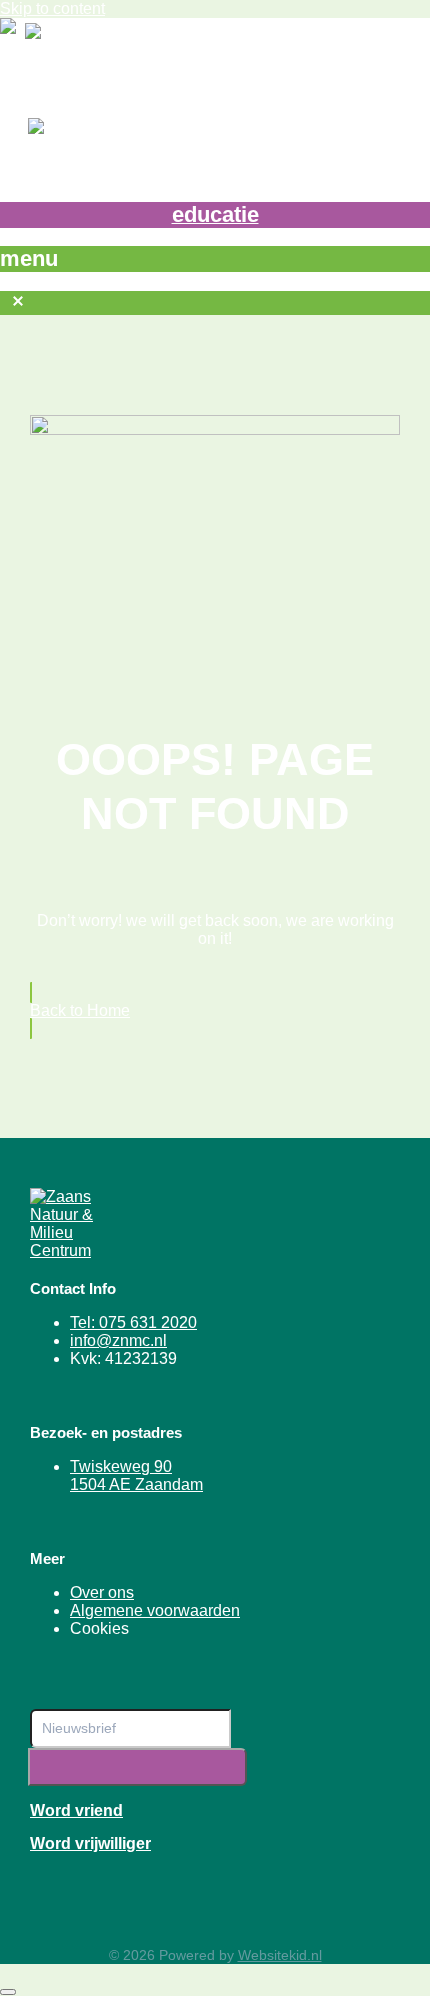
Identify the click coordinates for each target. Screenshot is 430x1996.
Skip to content (52, 8)
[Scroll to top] (8, 1992)
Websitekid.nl (280, 1955)
